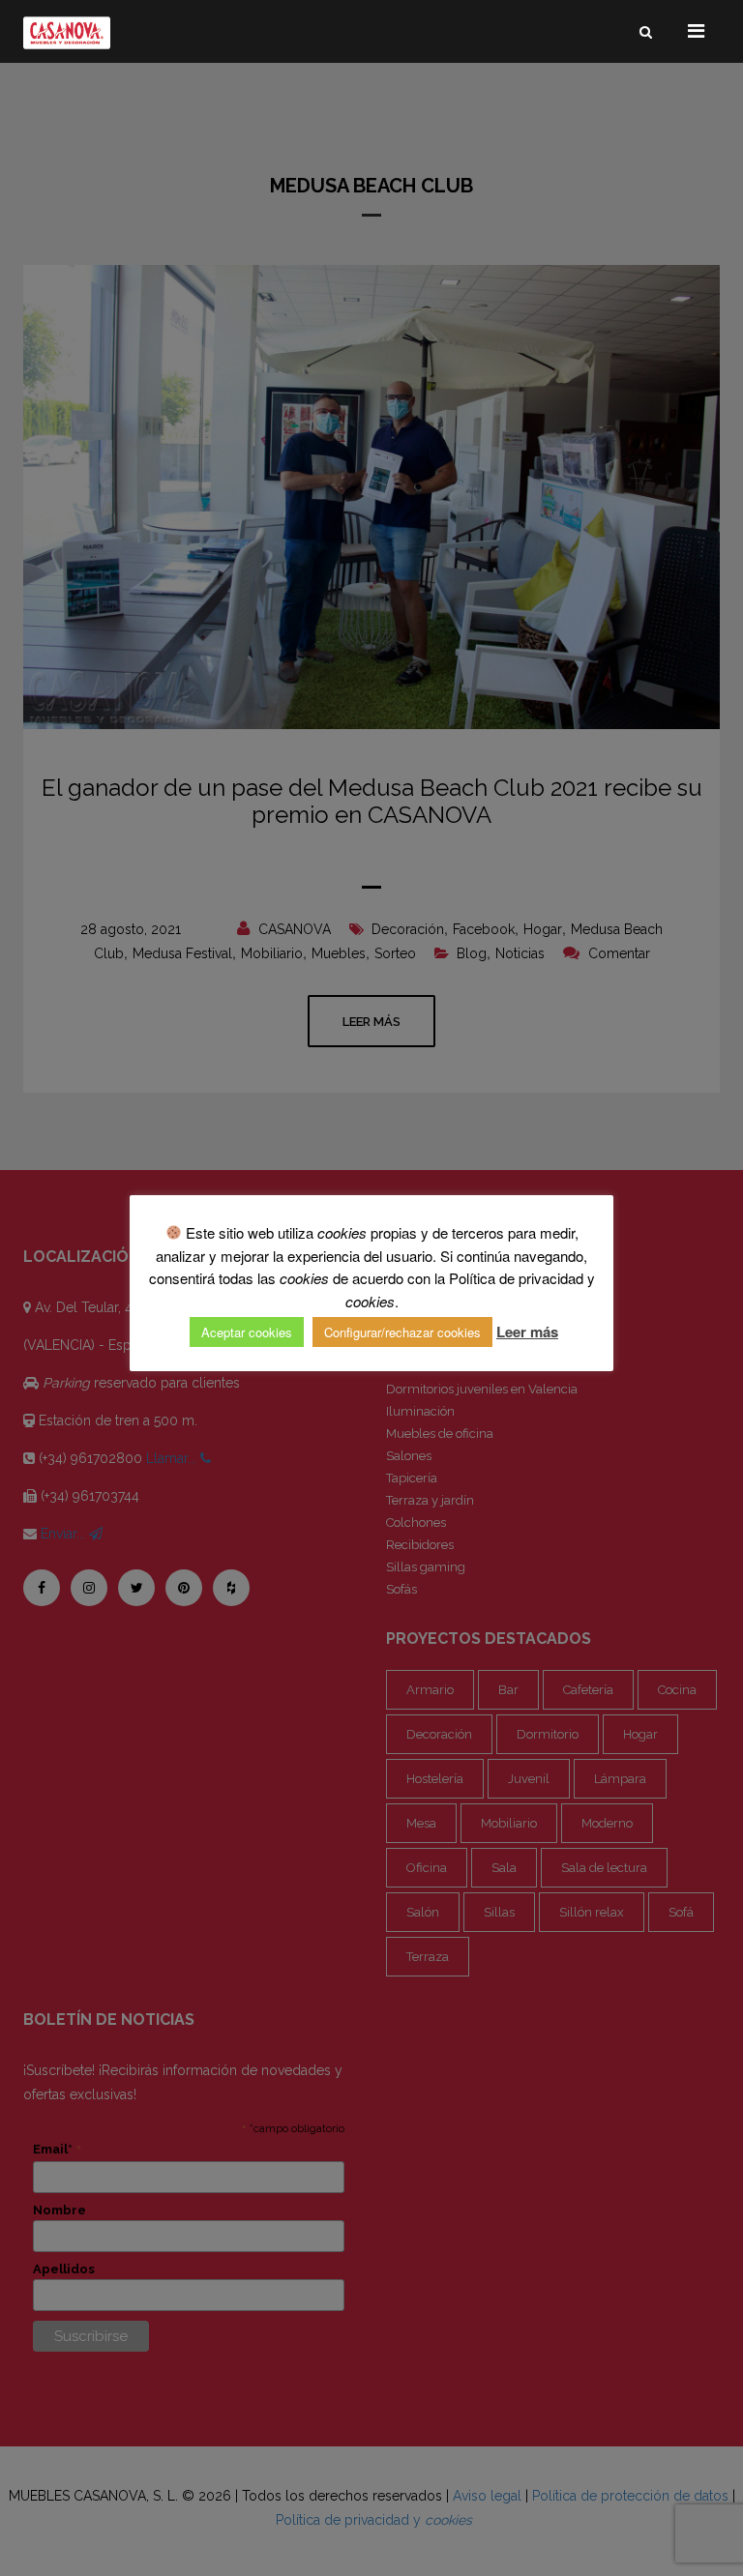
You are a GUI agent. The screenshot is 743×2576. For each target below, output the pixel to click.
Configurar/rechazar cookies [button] (402, 1332)
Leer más (527, 1332)
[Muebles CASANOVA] (67, 33)
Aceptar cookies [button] (247, 1332)
